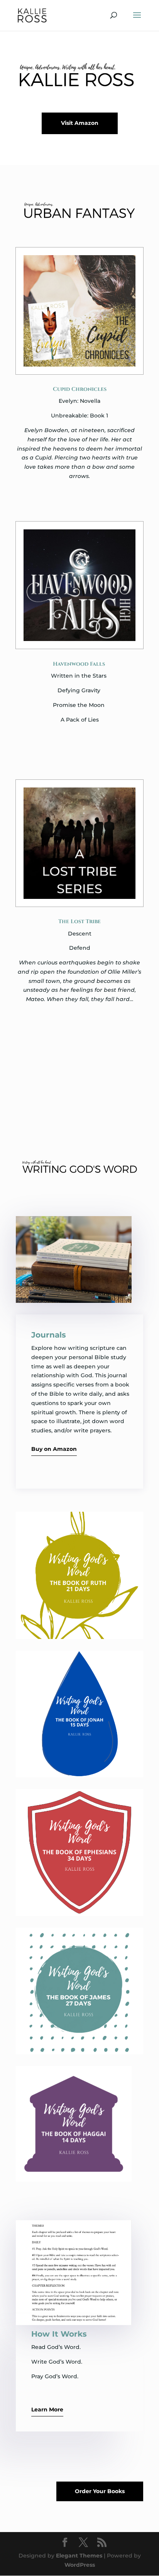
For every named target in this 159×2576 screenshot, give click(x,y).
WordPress (80, 2565)
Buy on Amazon (54, 1449)
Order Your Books (100, 2491)
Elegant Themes (79, 2556)
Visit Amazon (80, 123)
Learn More (47, 2409)
